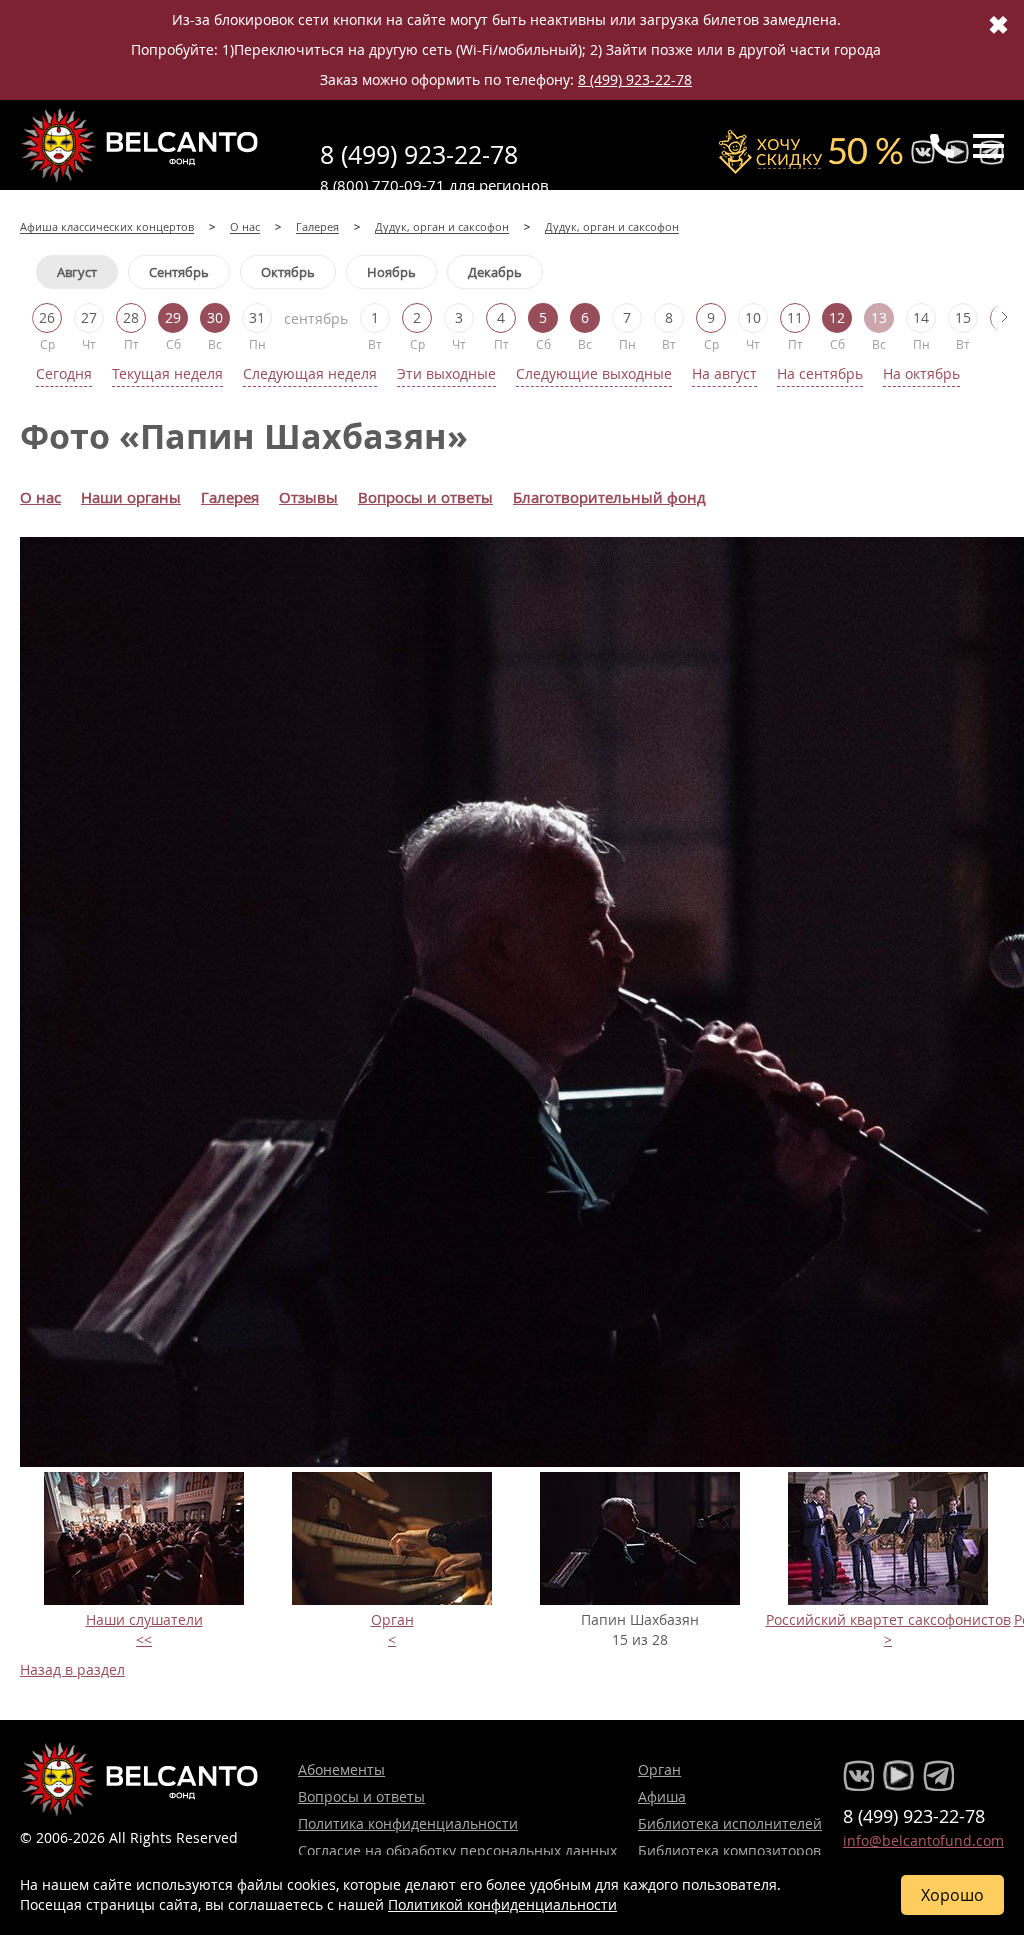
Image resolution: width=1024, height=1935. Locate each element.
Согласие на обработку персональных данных (457, 1850)
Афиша (662, 1796)
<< (144, 1639)
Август (77, 272)
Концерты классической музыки (140, 145)
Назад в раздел (72, 1669)
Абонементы (341, 1769)
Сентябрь (179, 272)
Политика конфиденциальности (408, 1823)
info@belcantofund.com (923, 1840)
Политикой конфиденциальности (502, 1904)
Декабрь (495, 272)
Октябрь (288, 272)
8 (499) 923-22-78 (635, 79)
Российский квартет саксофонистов (888, 1619)
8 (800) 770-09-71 (382, 185)
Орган (392, 1619)
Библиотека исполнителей (730, 1823)
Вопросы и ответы (361, 1796)
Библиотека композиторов (729, 1850)
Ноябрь (391, 272)
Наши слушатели (144, 1619)
